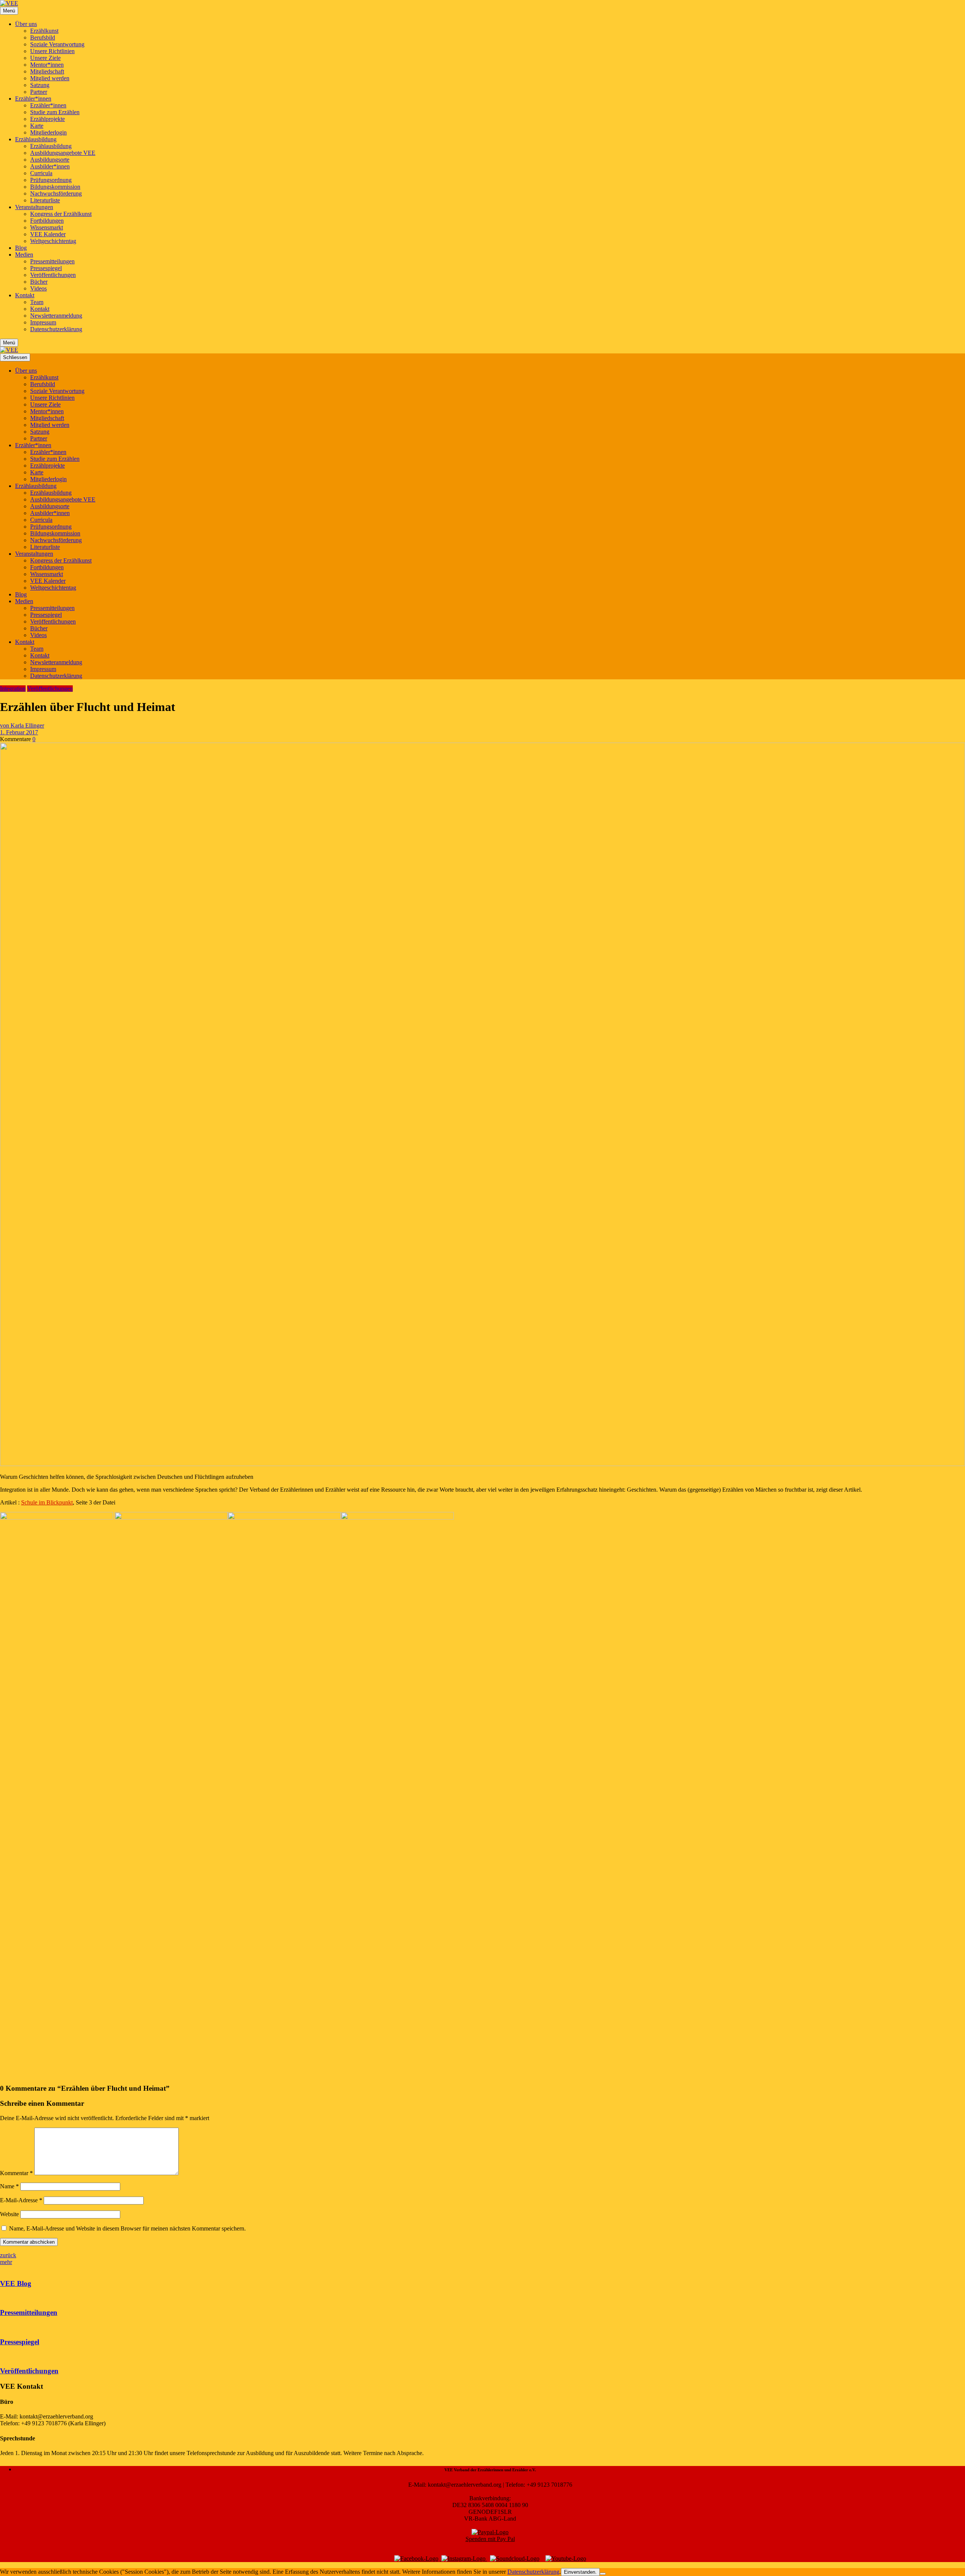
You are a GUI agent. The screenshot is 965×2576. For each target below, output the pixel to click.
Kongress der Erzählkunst (61, 214)
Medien (24, 255)
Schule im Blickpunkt (47, 1502)
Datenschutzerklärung (56, 329)
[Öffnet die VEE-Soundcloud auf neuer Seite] (515, 2558)
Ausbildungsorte (50, 160)
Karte (37, 126)
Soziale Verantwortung (57, 44)
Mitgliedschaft (47, 71)
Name (9, 2186)
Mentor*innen (47, 65)
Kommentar (16, 2173)
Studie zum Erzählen (55, 112)
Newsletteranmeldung (56, 316)
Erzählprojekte (47, 119)
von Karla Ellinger (22, 725)
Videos (38, 288)
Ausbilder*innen (50, 166)
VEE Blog (16, 2283)
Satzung (40, 85)
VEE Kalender (48, 234)
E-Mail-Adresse (21, 2200)
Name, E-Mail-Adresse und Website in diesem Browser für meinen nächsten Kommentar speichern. (127, 2228)
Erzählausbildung (36, 139)
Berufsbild (43, 37)
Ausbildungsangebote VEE (63, 153)
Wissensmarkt (47, 227)
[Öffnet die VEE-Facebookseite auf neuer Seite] (416, 2558)
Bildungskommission (55, 187)
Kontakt (25, 295)
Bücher (39, 282)
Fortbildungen (47, 221)
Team (37, 302)
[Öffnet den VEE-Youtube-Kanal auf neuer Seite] (566, 2558)
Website (9, 2214)
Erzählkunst (44, 31)
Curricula (41, 173)
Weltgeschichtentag (53, 241)
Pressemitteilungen (52, 261)
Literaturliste (45, 200)
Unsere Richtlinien (52, 51)
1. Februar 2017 (19, 732)
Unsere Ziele (45, 58)
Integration (13, 689)
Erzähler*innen (33, 99)
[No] (603, 2574)
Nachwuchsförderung (56, 193)
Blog (21, 248)
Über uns (26, 24)
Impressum (43, 322)
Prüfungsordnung (51, 180)
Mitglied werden (50, 78)
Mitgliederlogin (48, 132)
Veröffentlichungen (53, 275)
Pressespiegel (46, 268)
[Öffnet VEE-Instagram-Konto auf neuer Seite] (463, 2558)
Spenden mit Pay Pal (490, 2539)
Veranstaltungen (34, 207)
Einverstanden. (580, 2572)
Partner (39, 92)
